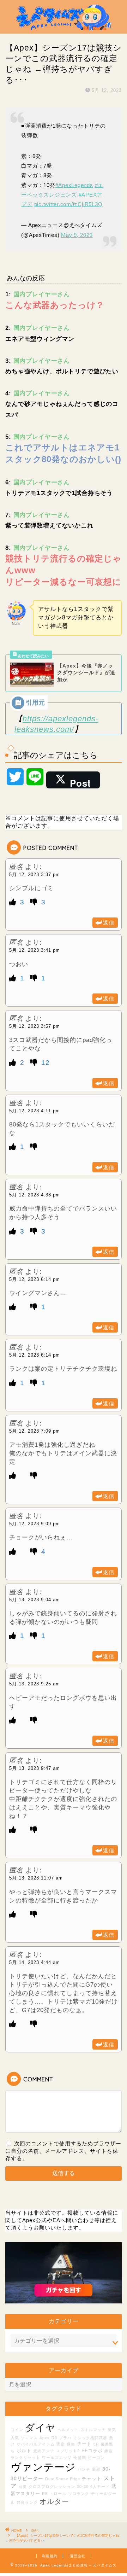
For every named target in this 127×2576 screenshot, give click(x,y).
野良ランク (27, 2502)
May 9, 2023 (77, 235)
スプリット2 (68, 2451)
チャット (92, 2479)
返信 (109, 923)
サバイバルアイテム (36, 2444)
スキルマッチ (93, 2430)
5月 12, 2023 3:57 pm (35, 1026)
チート (84, 2444)
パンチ (84, 2469)
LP (96, 2444)
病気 (112, 2430)
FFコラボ (92, 2451)
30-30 (83, 2487)
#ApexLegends (74, 185)
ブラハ (65, 2438)
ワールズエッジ (57, 2458)
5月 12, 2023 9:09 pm (35, 1524)
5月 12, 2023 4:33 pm (35, 1195)
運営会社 (78, 2556)
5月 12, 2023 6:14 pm (35, 1279)
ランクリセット (25, 2458)
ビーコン (96, 2458)
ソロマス (29, 2438)
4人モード (100, 2487)
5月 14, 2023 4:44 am (35, 1962)
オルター (54, 2501)
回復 (23, 2487)
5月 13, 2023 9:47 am (35, 1768)
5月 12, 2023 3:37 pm (35, 875)
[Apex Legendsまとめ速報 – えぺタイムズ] (64, 28)
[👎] (35, 902)
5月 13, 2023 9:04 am (35, 1600)
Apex (45, 2438)
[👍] (14, 902)
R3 (54, 2438)
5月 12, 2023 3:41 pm (35, 950)
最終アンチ (44, 2451)
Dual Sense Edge (63, 2479)
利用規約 (50, 2556)
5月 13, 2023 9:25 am (35, 1684)
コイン (17, 2430)
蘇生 (71, 2444)
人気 (15, 2438)
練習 (109, 2451)
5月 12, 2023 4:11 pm (35, 1111)
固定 (61, 2444)
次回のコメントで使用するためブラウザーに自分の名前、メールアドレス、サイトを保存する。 (63, 2151)
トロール (58, 2494)
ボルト (24, 2451)
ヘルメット (68, 2430)
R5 (45, 2494)
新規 (96, 2469)
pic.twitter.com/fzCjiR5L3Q (68, 204)
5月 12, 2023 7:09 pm (35, 1431)
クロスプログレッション (52, 2487)
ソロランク (79, 2494)
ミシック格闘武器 (90, 2438)
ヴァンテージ (43, 2467)
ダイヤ (40, 2428)
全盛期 (80, 2458)
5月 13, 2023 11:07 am (36, 1878)
